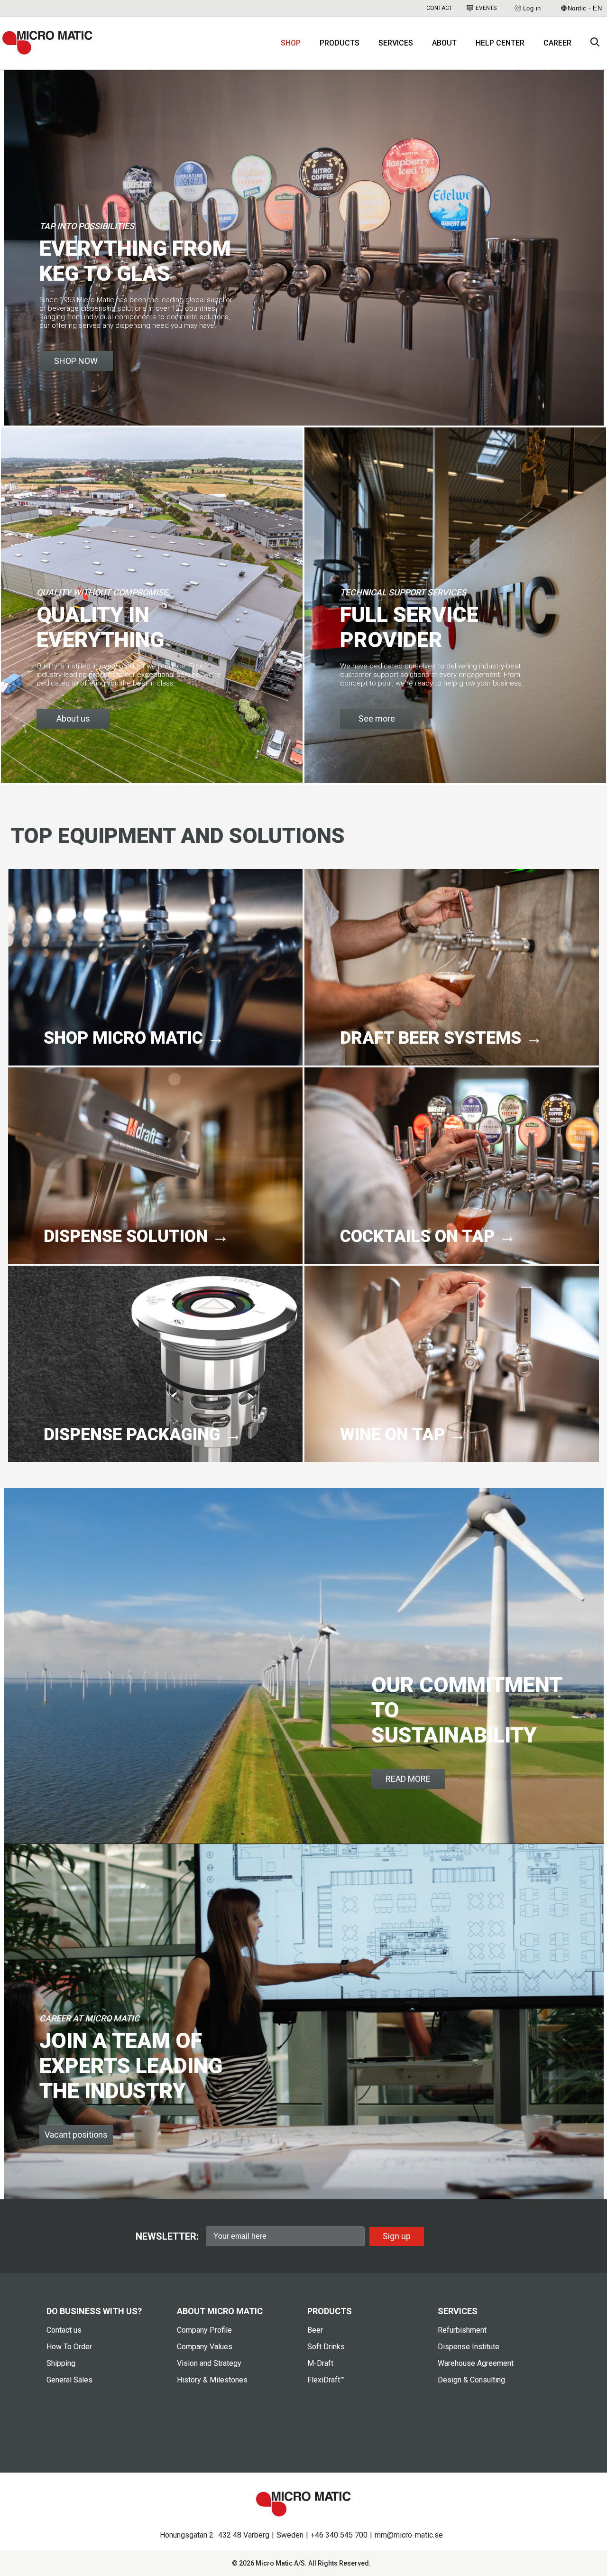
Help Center (500, 43)
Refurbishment (462, 2330)
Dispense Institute (469, 2347)
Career (557, 43)
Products (340, 43)
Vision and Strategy (209, 2363)
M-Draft (320, 2363)
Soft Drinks (326, 2347)
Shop (291, 43)
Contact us (64, 2330)
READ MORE (408, 1779)
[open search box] (595, 43)
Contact (439, 8)
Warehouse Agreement (476, 2363)
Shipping (61, 2363)
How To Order (69, 2347)
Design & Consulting (471, 2380)
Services (396, 43)
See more (377, 718)
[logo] (47, 43)
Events (486, 8)
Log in (532, 8)
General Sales (69, 2380)
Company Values (205, 2347)
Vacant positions (76, 2135)
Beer (315, 2330)
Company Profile (204, 2330)
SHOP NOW (76, 361)
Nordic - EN (585, 8)
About (444, 43)
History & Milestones (212, 2380)
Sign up (397, 2236)
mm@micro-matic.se (409, 2535)
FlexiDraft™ (326, 2380)
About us (73, 718)
